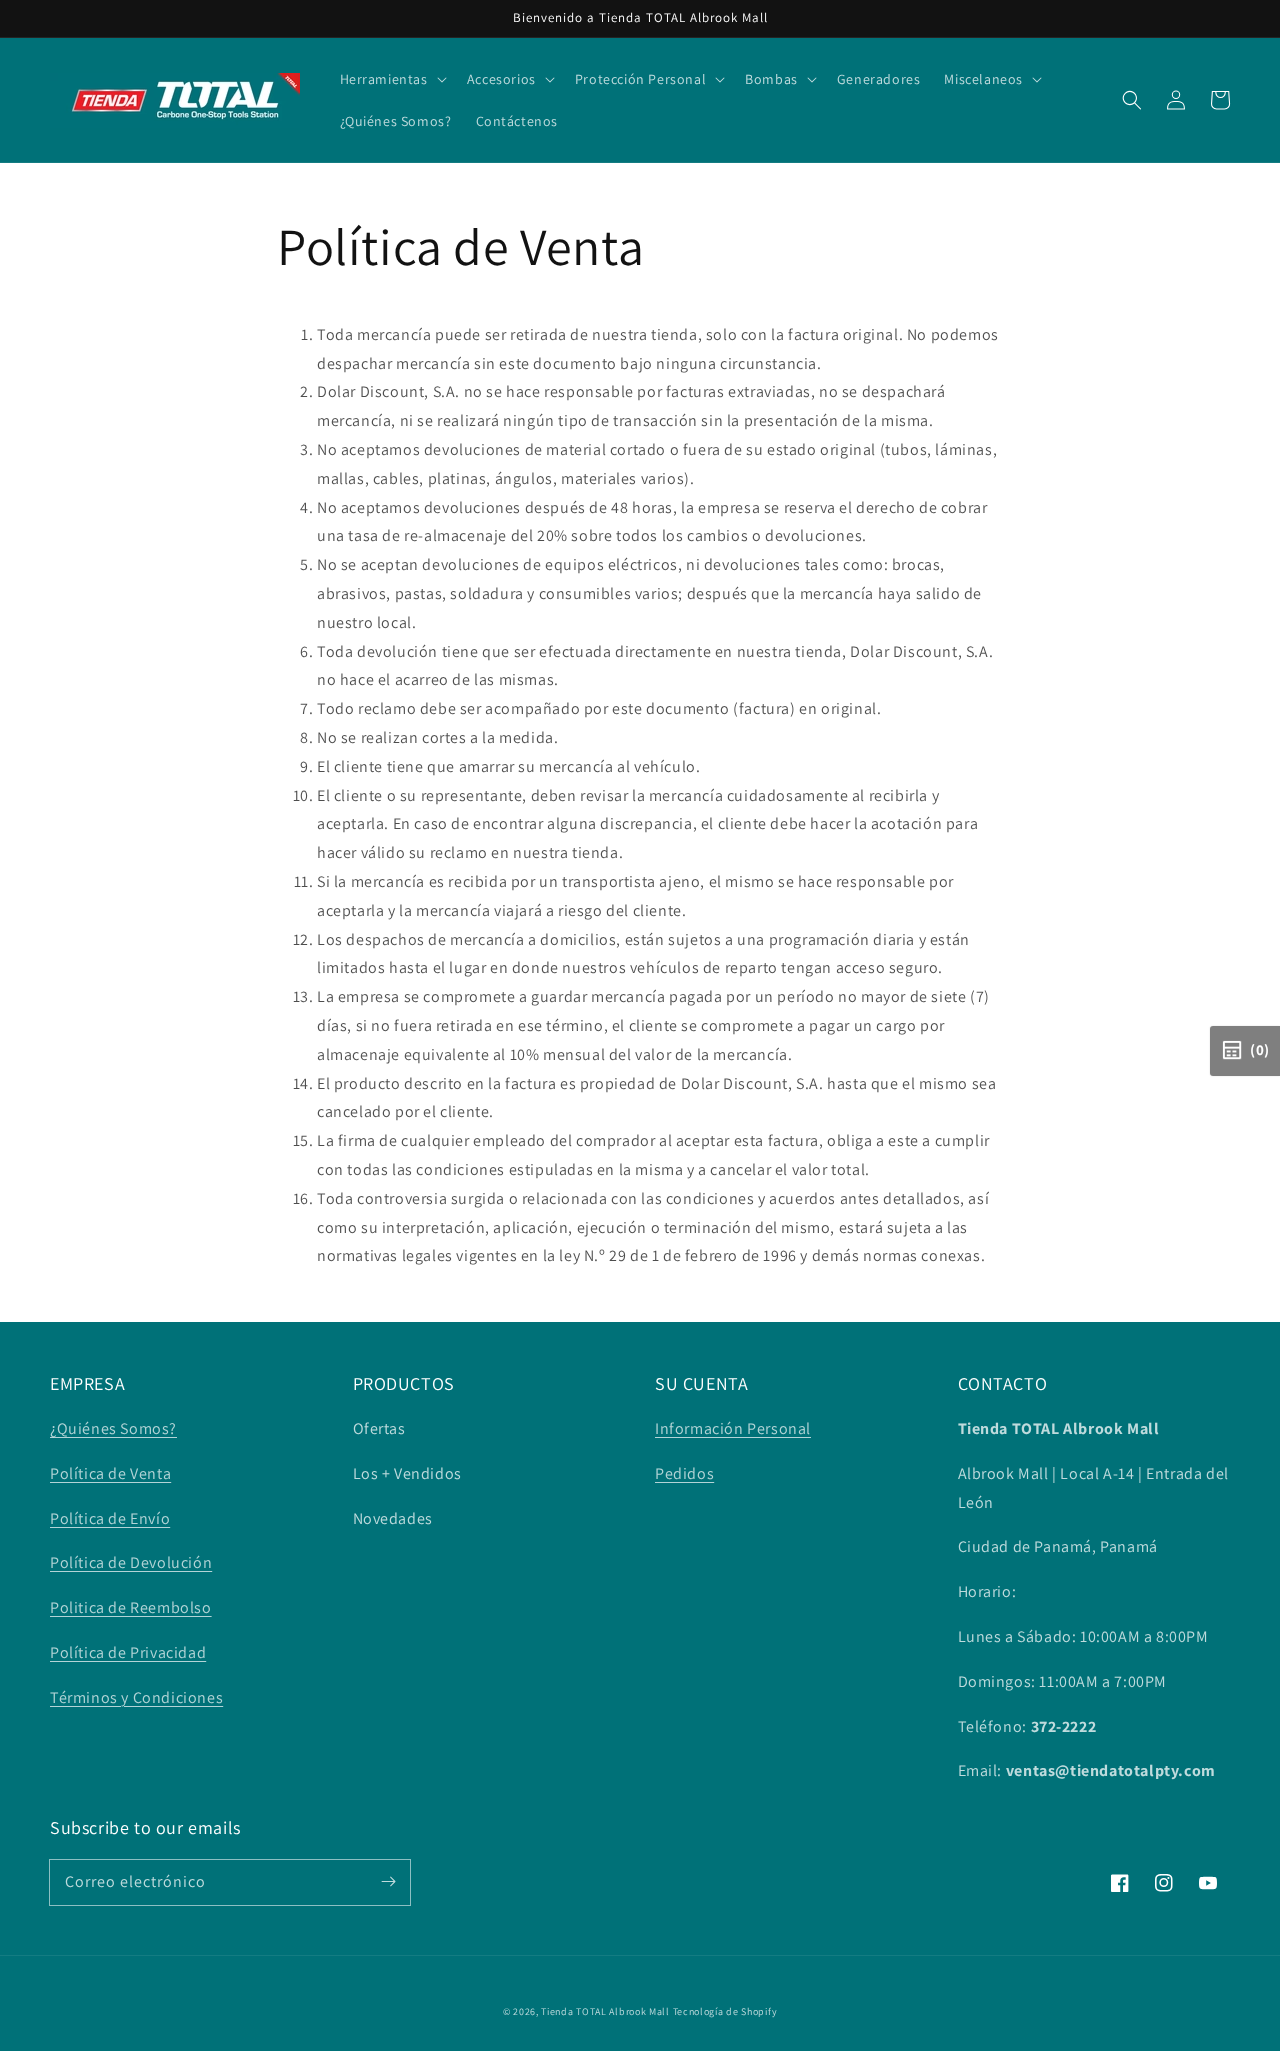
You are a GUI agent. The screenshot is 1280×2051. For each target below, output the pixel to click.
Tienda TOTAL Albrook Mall (605, 2011)
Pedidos (684, 1473)
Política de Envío (110, 1518)
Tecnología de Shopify (725, 2011)
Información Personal (733, 1428)
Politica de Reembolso (131, 1607)
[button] (1132, 100)
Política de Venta (110, 1473)
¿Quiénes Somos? (113, 1428)
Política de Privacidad (128, 1652)
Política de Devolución (131, 1562)
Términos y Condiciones (136, 1697)
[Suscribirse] (388, 1882)
